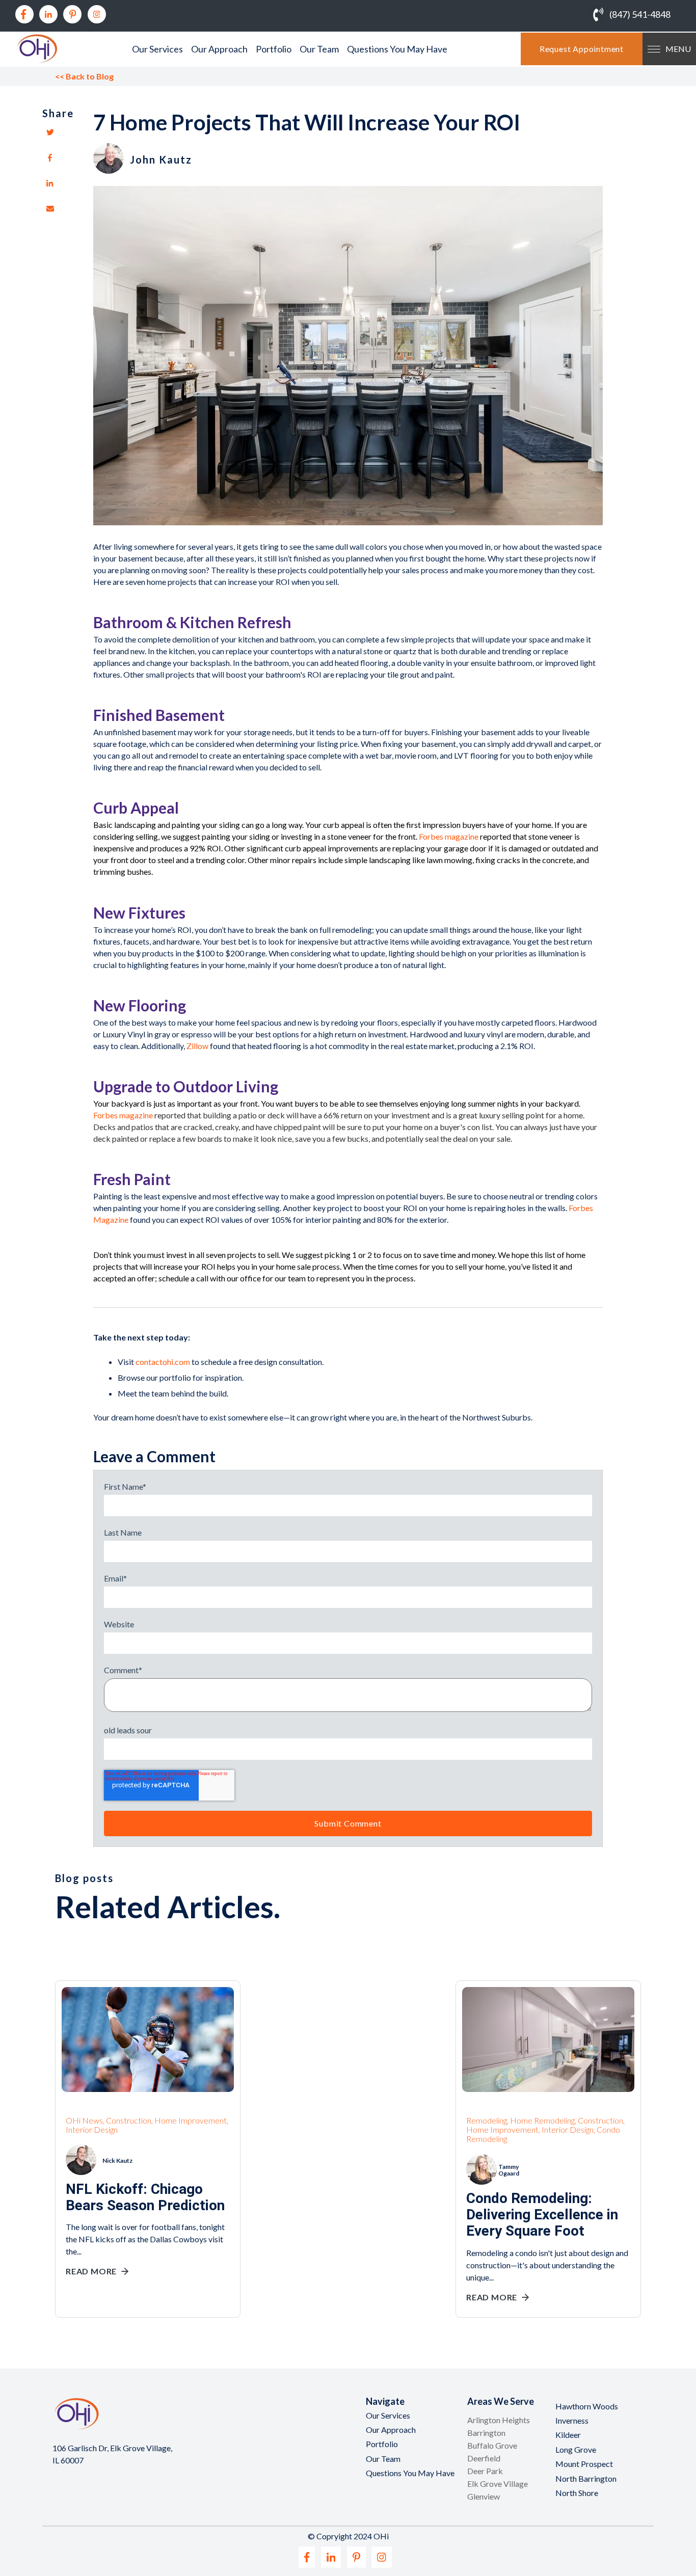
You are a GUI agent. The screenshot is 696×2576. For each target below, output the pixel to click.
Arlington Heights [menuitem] (499, 2420)
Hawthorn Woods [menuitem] (587, 2406)
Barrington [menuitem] (486, 2433)
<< (84, 76)
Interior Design (92, 2129)
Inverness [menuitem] (572, 2420)
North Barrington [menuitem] (586, 2478)
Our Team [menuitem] (319, 49)
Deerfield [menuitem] (484, 2458)
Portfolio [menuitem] (274, 49)
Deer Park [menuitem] (485, 2471)
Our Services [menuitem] (157, 49)
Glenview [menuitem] (484, 2496)
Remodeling (487, 2120)
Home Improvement (191, 2120)
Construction (129, 2120)
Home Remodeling (542, 2120)
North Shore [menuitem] (577, 2493)
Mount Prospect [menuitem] (584, 2464)
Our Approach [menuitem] (219, 49)
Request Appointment (582, 49)
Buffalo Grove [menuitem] (492, 2445)
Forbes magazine (448, 836)
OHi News (84, 2120)
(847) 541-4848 (640, 14)
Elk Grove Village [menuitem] (498, 2484)
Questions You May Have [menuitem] (397, 49)
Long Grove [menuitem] (576, 2449)
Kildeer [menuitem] (568, 2435)
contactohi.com (163, 1362)
